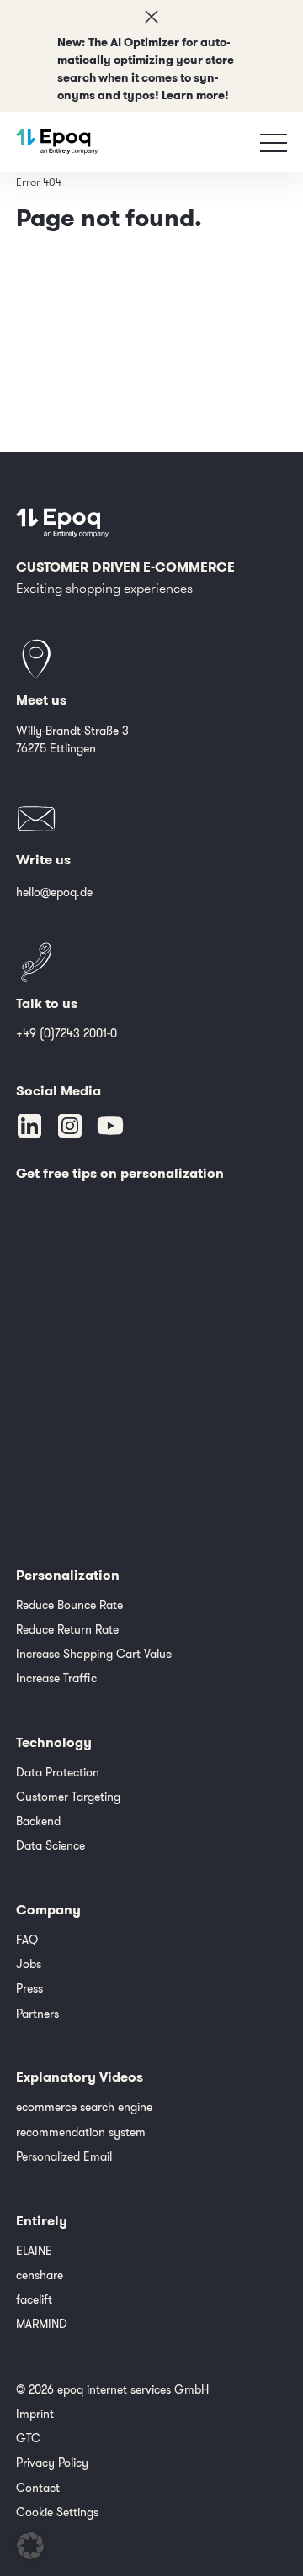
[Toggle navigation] (274, 142)
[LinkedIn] (29, 1126)
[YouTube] (110, 1126)
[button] (30, 2546)
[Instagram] (70, 1126)
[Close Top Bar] (151, 17)
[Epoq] (57, 142)
